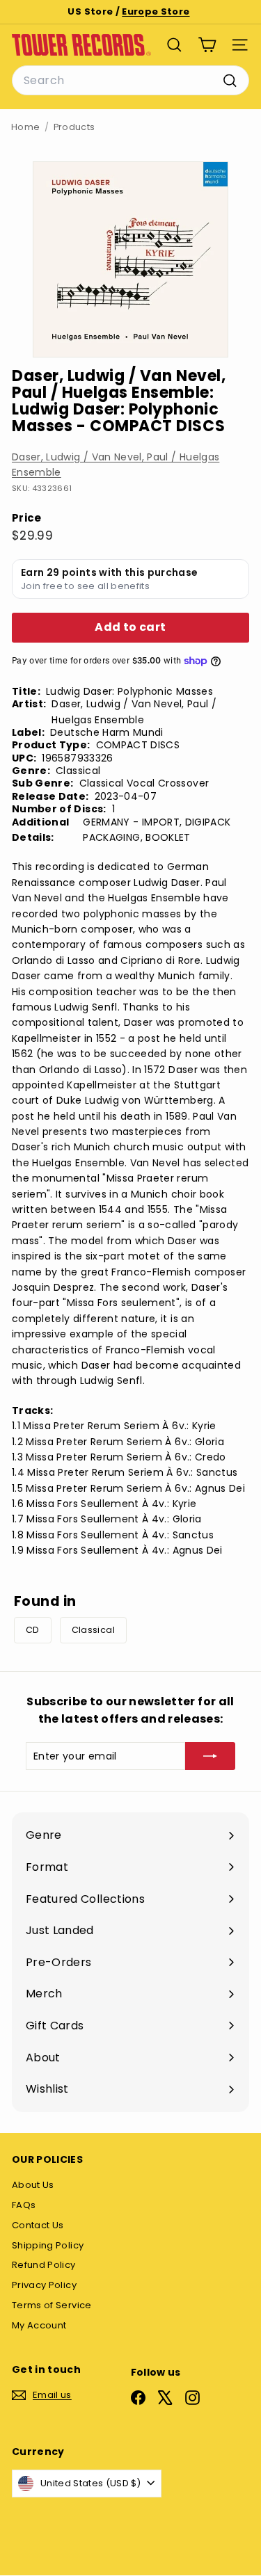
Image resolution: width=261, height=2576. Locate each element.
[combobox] (130, 81)
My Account (39, 2325)
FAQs (24, 2205)
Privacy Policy (44, 2285)
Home (25, 127)
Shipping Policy (48, 2245)
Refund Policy (44, 2265)
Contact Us (38, 2225)
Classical (93, 1630)
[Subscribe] (210, 1756)
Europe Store (156, 11)
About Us (33, 2185)
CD (33, 1630)
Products (74, 127)
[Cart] (207, 45)
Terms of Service (52, 2305)
